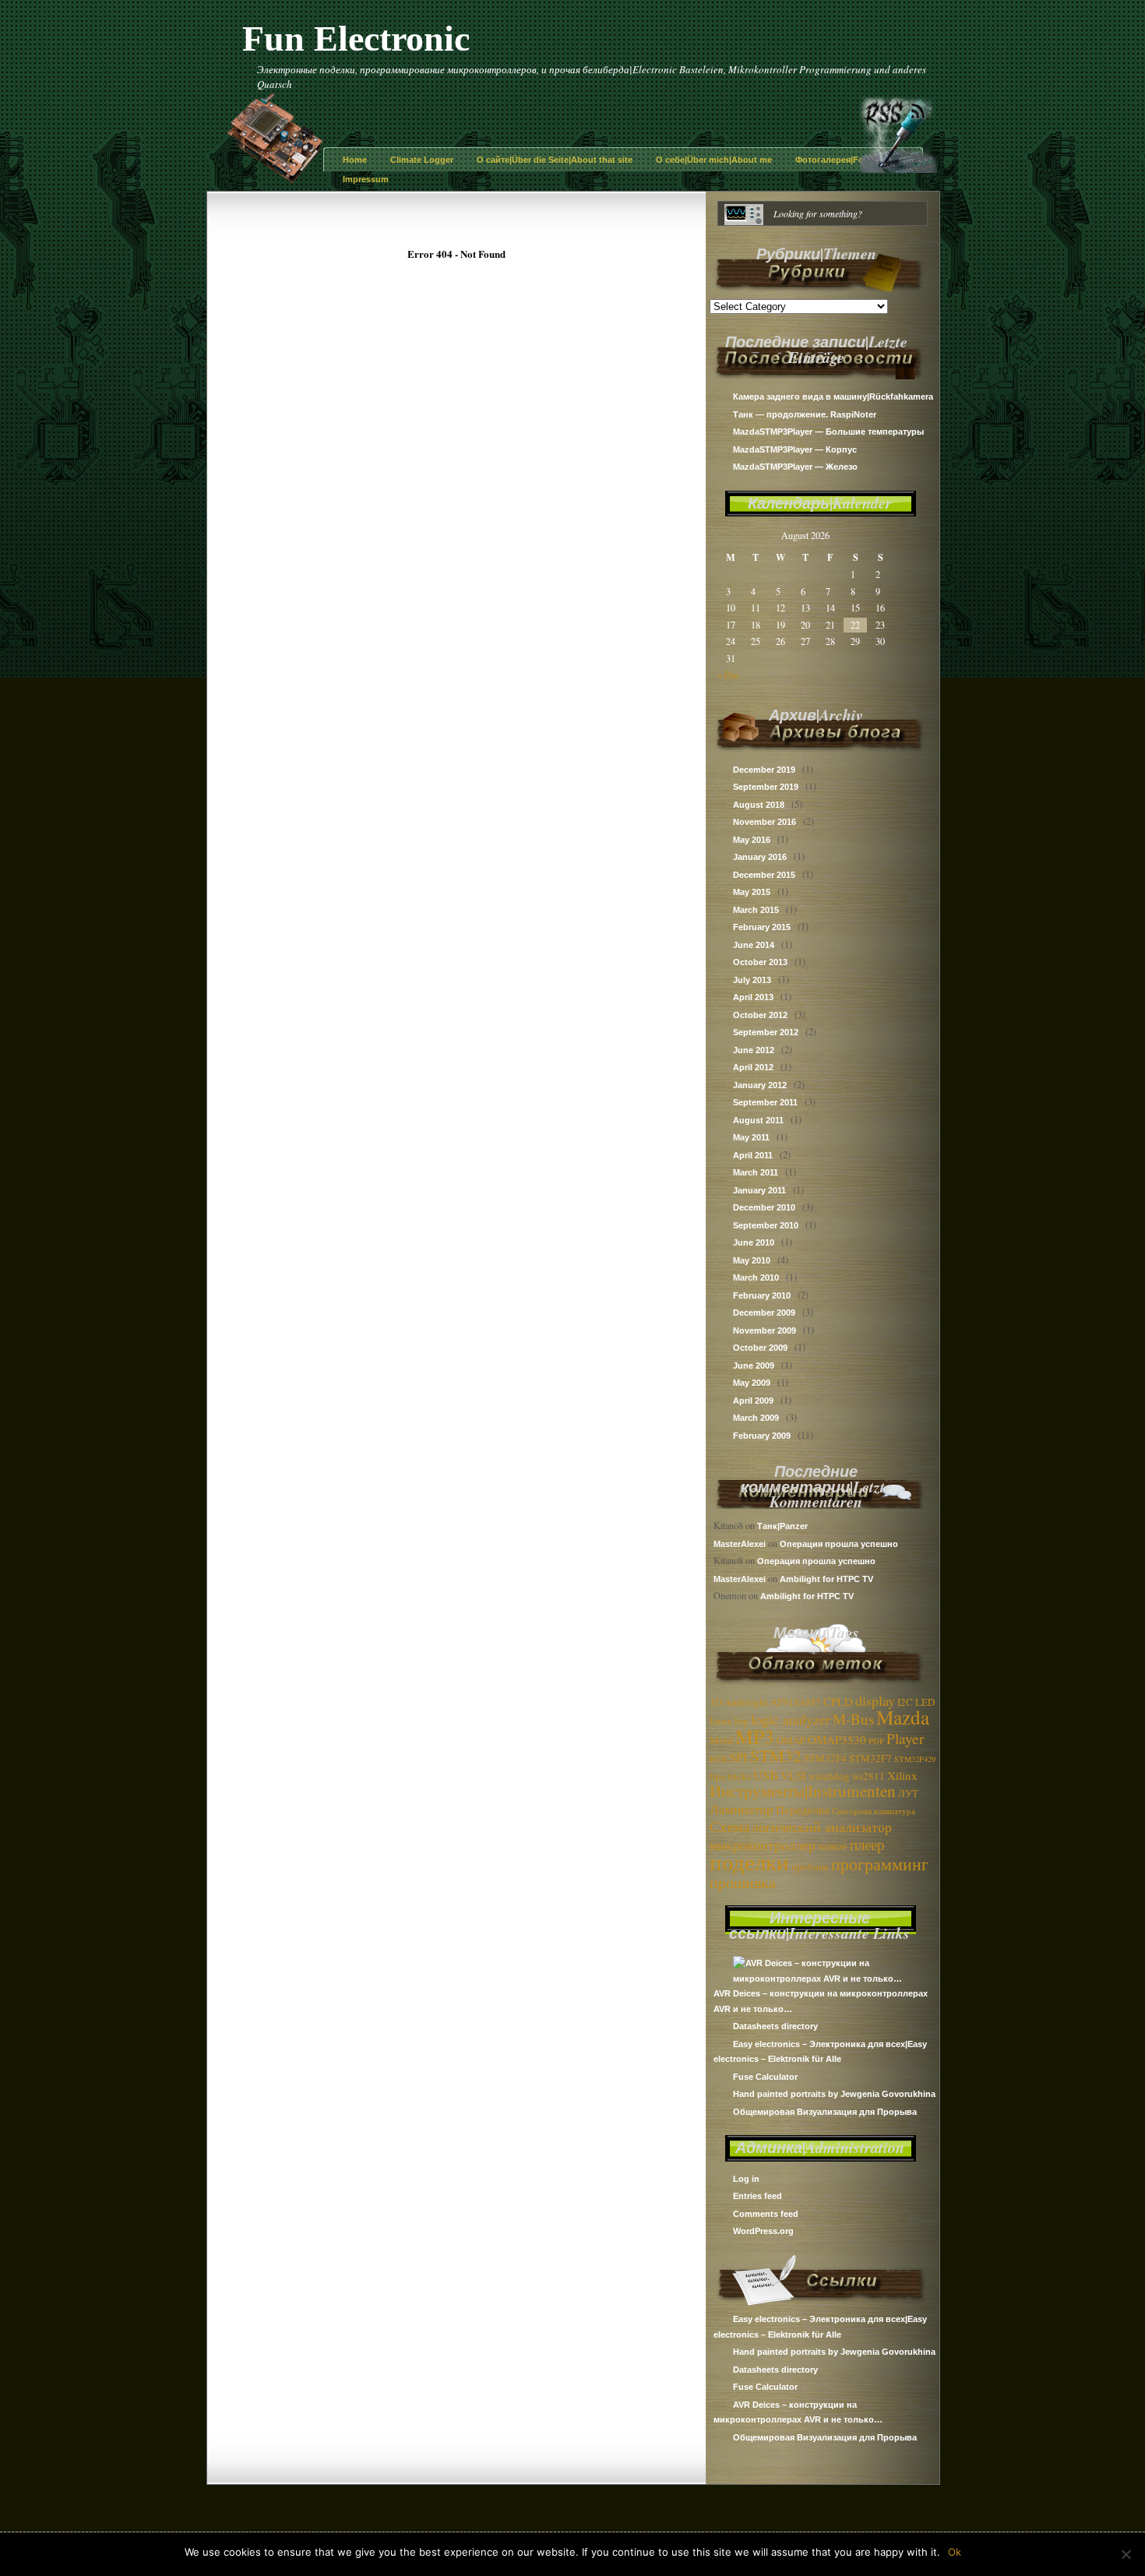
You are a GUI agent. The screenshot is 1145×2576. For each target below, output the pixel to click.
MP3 (755, 1736)
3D (716, 1702)
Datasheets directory (775, 2026)
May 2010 (752, 1260)
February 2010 (762, 1295)
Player (905, 1738)
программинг (880, 1864)
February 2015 (762, 927)
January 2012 (760, 1085)
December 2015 (764, 875)
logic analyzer (791, 1719)
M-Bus (853, 1719)
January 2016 (760, 857)
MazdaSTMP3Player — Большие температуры (828, 432)
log (742, 1721)
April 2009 (753, 1401)
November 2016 (765, 822)
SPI (738, 1757)
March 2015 (756, 910)
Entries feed (757, 2196)
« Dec (728, 675)
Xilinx (902, 1775)
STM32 (776, 1756)
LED (925, 1702)
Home (355, 160)
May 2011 (751, 1137)
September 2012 (766, 1032)
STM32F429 (915, 1759)
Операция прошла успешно (839, 1544)
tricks (739, 1776)
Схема (729, 1826)
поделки (749, 1861)
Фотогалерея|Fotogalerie (847, 160)
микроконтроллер (763, 1845)
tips (717, 1776)
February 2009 (762, 1436)
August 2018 (759, 805)
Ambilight (746, 1702)
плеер (867, 1844)
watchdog (829, 1776)
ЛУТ (908, 1793)
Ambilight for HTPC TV (826, 1579)
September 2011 (765, 1102)
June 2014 (754, 945)
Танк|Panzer (782, 1526)
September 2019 (766, 787)
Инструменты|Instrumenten (803, 1791)
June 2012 (754, 1050)
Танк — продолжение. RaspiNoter (805, 414)
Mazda (903, 1717)
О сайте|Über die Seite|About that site (555, 160)
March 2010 (756, 1277)
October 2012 (760, 1015)
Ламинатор (742, 1809)
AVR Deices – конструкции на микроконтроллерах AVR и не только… (821, 2001)
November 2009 (765, 1330)
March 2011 (756, 1172)
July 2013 (752, 980)
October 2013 (760, 962)
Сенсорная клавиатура (874, 1811)
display (875, 1700)
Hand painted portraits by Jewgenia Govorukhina (834, 2094)
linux (721, 1721)
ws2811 (868, 1776)
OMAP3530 (837, 1739)
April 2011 (753, 1155)
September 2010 (766, 1225)
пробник (810, 1866)
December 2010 (764, 1207)
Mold (721, 1740)
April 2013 (753, 997)
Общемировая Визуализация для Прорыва (825, 2112)
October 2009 (760, 1348)
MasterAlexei (740, 1544)
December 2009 (764, 1313)
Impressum (366, 179)
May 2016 (752, 840)
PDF (876, 1741)
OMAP (791, 1740)
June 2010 (754, 1242)
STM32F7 (870, 1758)
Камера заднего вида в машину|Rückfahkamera (833, 396)
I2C (905, 1702)
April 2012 (753, 1067)
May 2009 (752, 1383)
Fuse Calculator (765, 2077)
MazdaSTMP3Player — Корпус (795, 449)
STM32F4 (825, 1758)
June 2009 (754, 1366)
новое (833, 1845)
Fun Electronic (356, 39)
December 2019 (764, 770)
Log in (746, 2179)
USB (766, 1775)
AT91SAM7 (796, 1702)
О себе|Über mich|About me (714, 160)
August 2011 (758, 1120)
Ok (955, 2552)
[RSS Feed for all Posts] (898, 169)
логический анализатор (822, 1827)
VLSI (793, 1775)
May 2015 (752, 892)
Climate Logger (422, 160)
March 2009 (756, 1418)
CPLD (838, 1701)
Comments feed (766, 2214)
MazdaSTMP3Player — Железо (795, 467)
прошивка (743, 1882)
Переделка (803, 1810)
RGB (718, 1759)
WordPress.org (763, 2231)
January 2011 (759, 1190)
